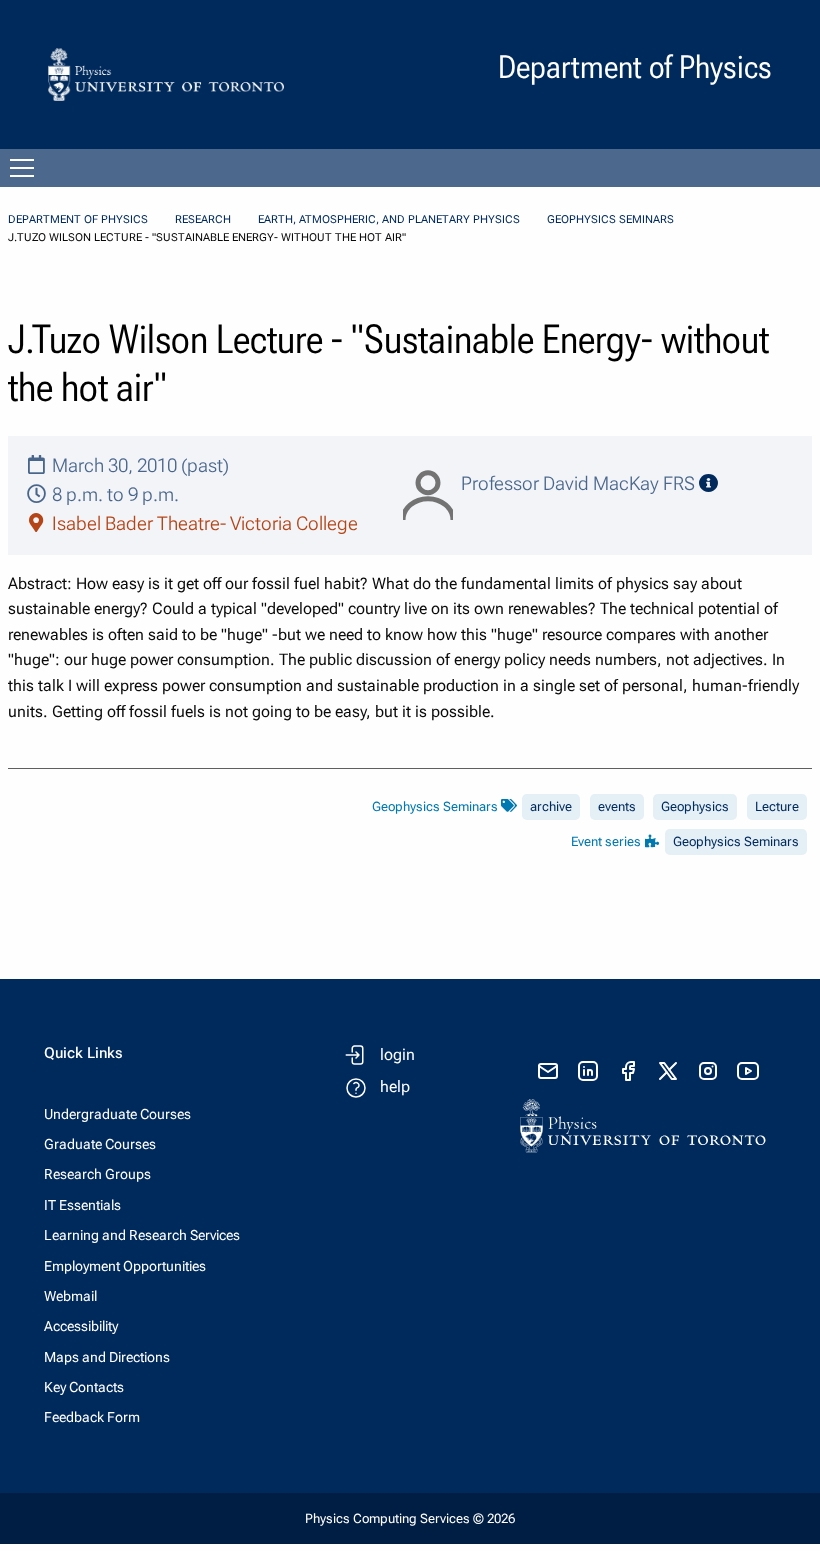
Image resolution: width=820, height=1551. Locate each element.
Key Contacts (84, 1387)
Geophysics (695, 806)
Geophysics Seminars (610, 219)
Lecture (777, 806)
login (397, 1054)
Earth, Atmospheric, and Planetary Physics (389, 219)
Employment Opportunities (125, 1266)
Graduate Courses (100, 1144)
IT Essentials (82, 1205)
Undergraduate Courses (117, 1114)
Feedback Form (92, 1417)
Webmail (70, 1296)
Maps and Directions (107, 1357)
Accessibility (81, 1326)
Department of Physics (78, 219)
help (395, 1086)
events (617, 806)
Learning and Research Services (142, 1235)
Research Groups (97, 1174)
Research (203, 219)
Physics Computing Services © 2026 (410, 1518)
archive (551, 806)
